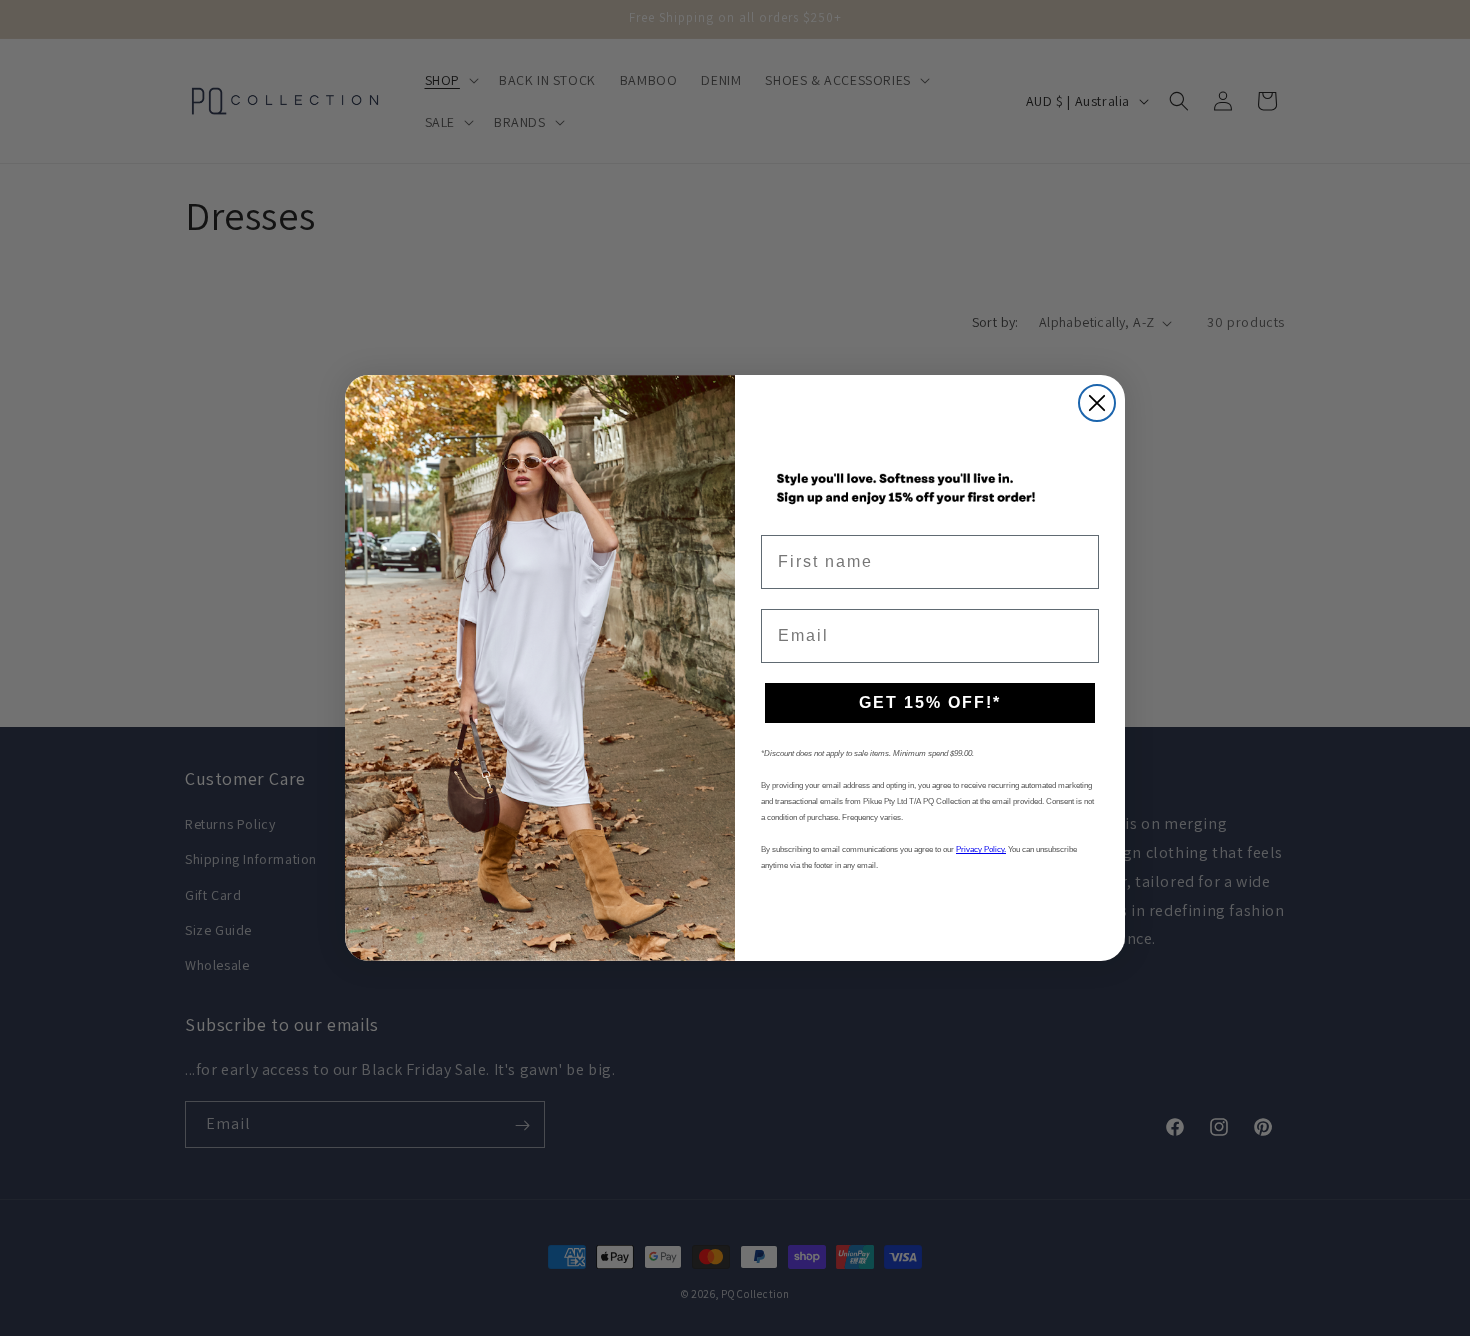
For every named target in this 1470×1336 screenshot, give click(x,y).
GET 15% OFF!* (930, 702)
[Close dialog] (1097, 403)
